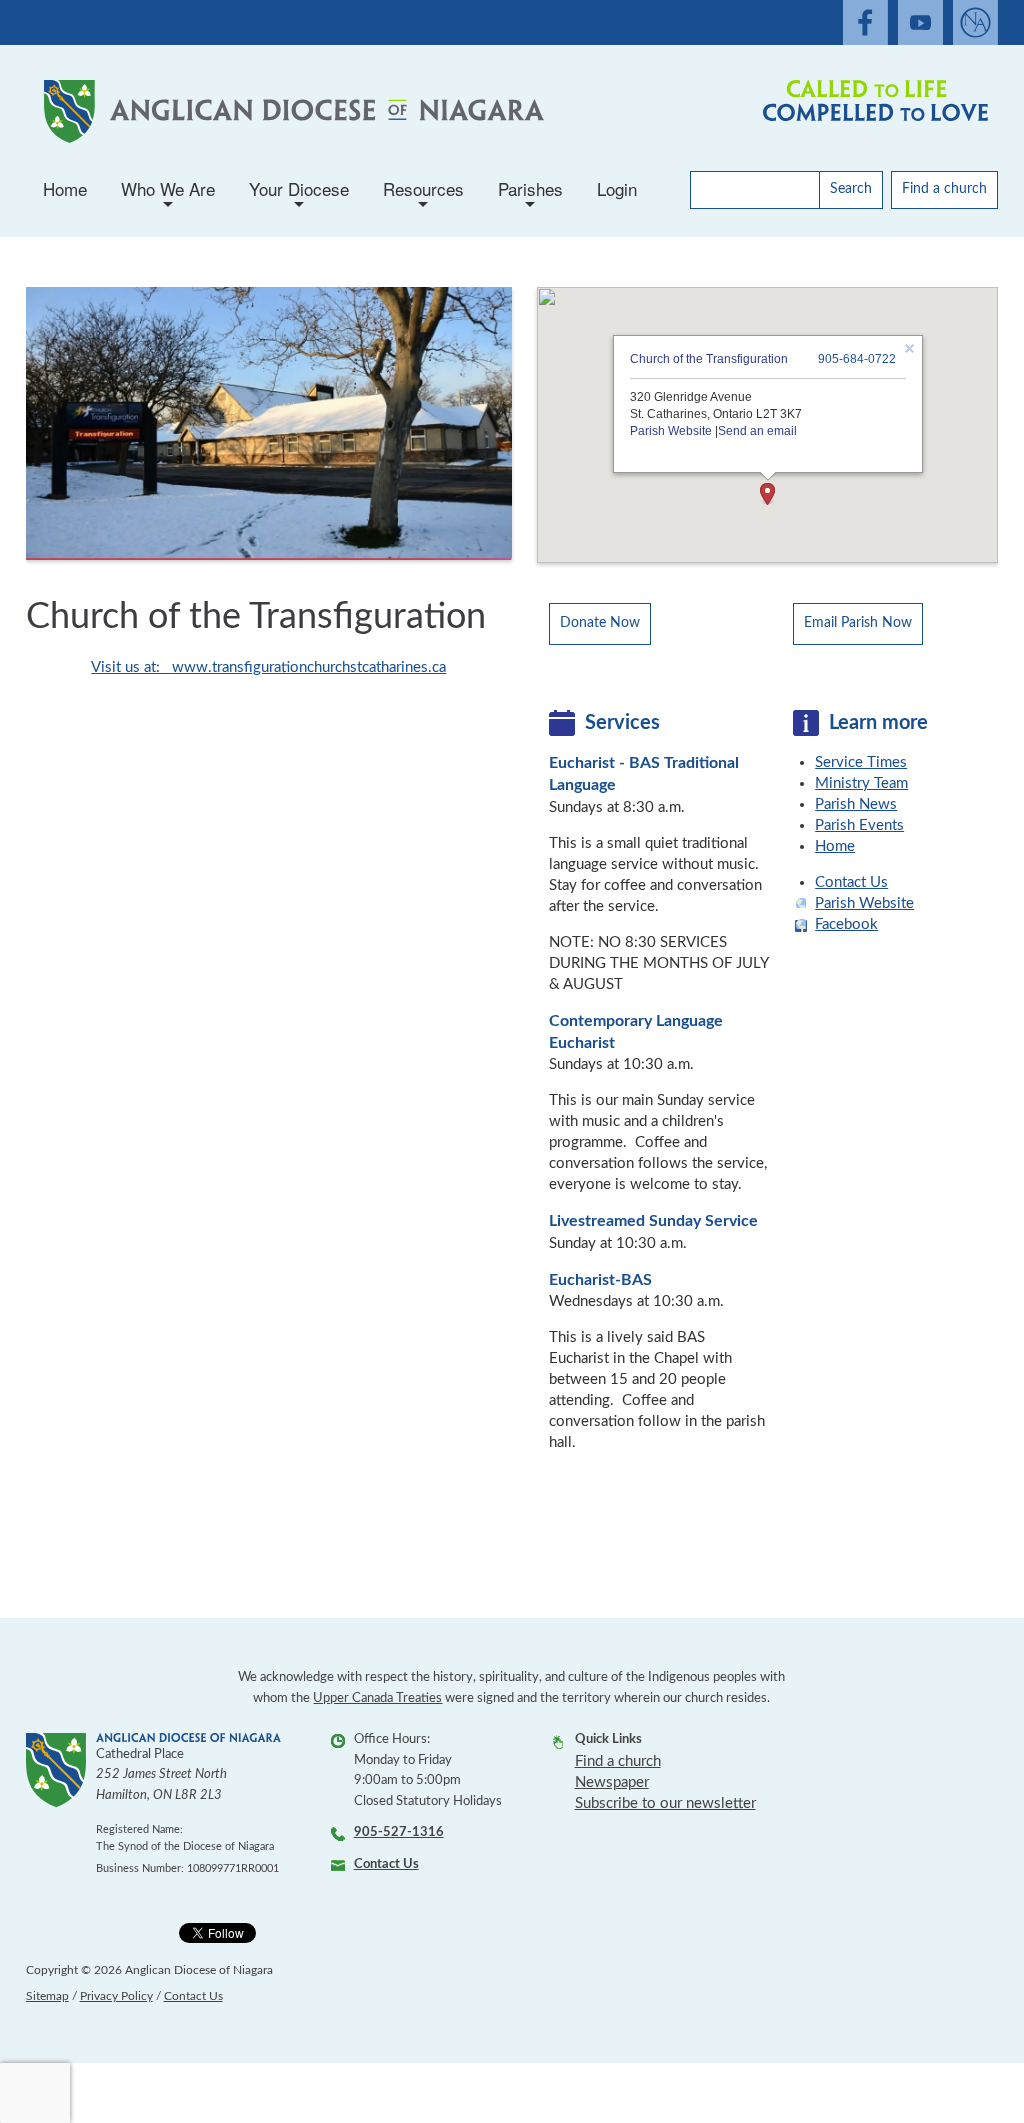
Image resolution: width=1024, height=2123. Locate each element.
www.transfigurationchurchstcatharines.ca (309, 667)
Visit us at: (131, 667)
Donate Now (600, 623)
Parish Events (859, 825)
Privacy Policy (116, 1996)
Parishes (530, 195)
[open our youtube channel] (920, 22)
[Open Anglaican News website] (975, 22)
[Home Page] (290, 111)
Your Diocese (299, 195)
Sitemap (47, 1996)
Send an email (756, 431)
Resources (423, 195)
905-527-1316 (399, 1832)
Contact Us (851, 882)
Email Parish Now (858, 623)
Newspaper (612, 1782)
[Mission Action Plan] (871, 111)
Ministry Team (861, 783)
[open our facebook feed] (865, 22)
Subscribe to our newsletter (665, 1803)
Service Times (861, 762)
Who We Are (168, 195)
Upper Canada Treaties (377, 1698)
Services (622, 723)
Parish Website (670, 431)
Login (617, 188)
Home (65, 188)
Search (851, 189)
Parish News (856, 804)
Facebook (846, 924)
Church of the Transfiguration (708, 359)
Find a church (944, 189)
